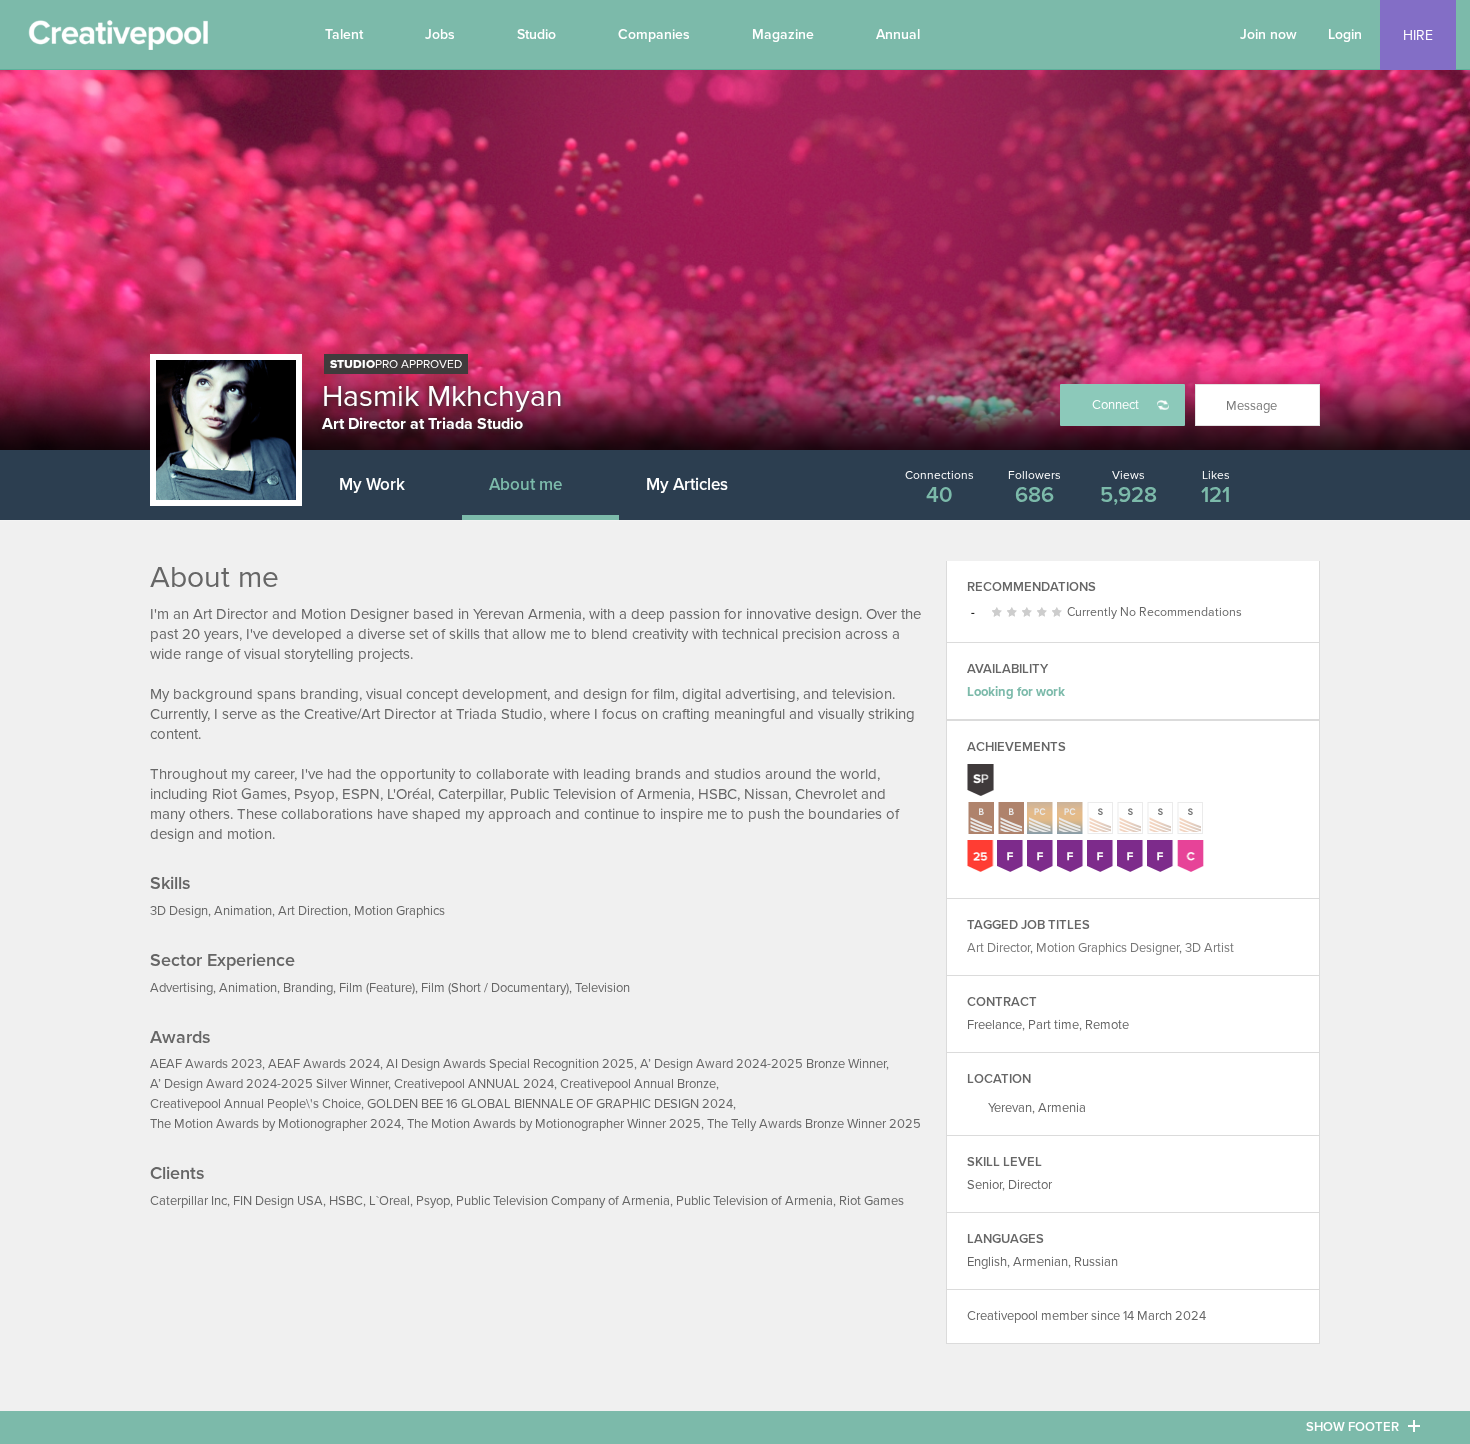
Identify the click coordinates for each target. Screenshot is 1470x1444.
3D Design (179, 911)
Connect (1115, 405)
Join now (1268, 34)
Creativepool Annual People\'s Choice (255, 1104)
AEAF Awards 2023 (206, 1064)
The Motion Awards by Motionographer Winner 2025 (554, 1124)
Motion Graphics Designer (1107, 948)
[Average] (1014, 613)
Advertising (181, 988)
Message (1251, 406)
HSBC (346, 1201)
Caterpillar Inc (188, 1201)
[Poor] (999, 613)
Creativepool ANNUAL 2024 (474, 1084)
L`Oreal (389, 1201)
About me (525, 484)
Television (602, 988)
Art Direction (313, 911)
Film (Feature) (377, 988)
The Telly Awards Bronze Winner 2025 (814, 1124)
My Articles (687, 484)
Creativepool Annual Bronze (638, 1084)
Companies (654, 34)
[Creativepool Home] (118, 40)
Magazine (783, 34)
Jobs (440, 34)
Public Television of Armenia (754, 1201)
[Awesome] (1059, 613)
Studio (536, 34)
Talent (344, 34)
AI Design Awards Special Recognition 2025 (510, 1064)
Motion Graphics (399, 911)
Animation (243, 911)
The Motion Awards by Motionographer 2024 (275, 1124)
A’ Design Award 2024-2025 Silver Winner (269, 1084)
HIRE (1418, 35)
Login (1345, 34)
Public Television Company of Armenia (563, 1201)
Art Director (998, 948)
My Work (372, 484)
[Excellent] (1044, 613)
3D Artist (1209, 948)
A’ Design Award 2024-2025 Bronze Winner (763, 1064)
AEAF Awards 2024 (324, 1064)
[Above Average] (1029, 613)
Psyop (433, 1201)
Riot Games (871, 1201)
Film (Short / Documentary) (495, 988)
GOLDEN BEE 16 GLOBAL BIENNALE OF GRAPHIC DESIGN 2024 (550, 1104)
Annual (898, 34)
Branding (308, 988)
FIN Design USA (278, 1201)
